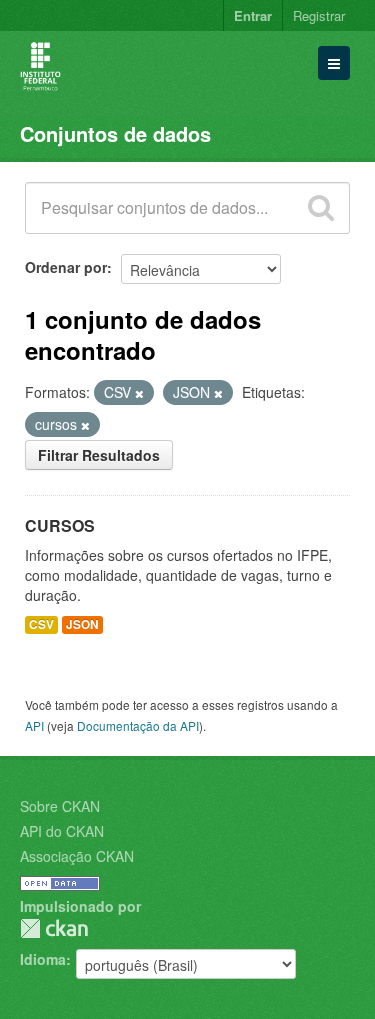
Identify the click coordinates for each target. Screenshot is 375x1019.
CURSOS (60, 525)
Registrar (319, 15)
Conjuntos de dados (115, 133)
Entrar (253, 15)
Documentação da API (138, 725)
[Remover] (139, 393)
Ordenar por (66, 267)
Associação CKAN (77, 856)
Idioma (43, 959)
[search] (321, 208)
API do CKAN (62, 831)
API (34, 725)
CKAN (54, 928)
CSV (41, 624)
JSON (82, 624)
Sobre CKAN (60, 806)
